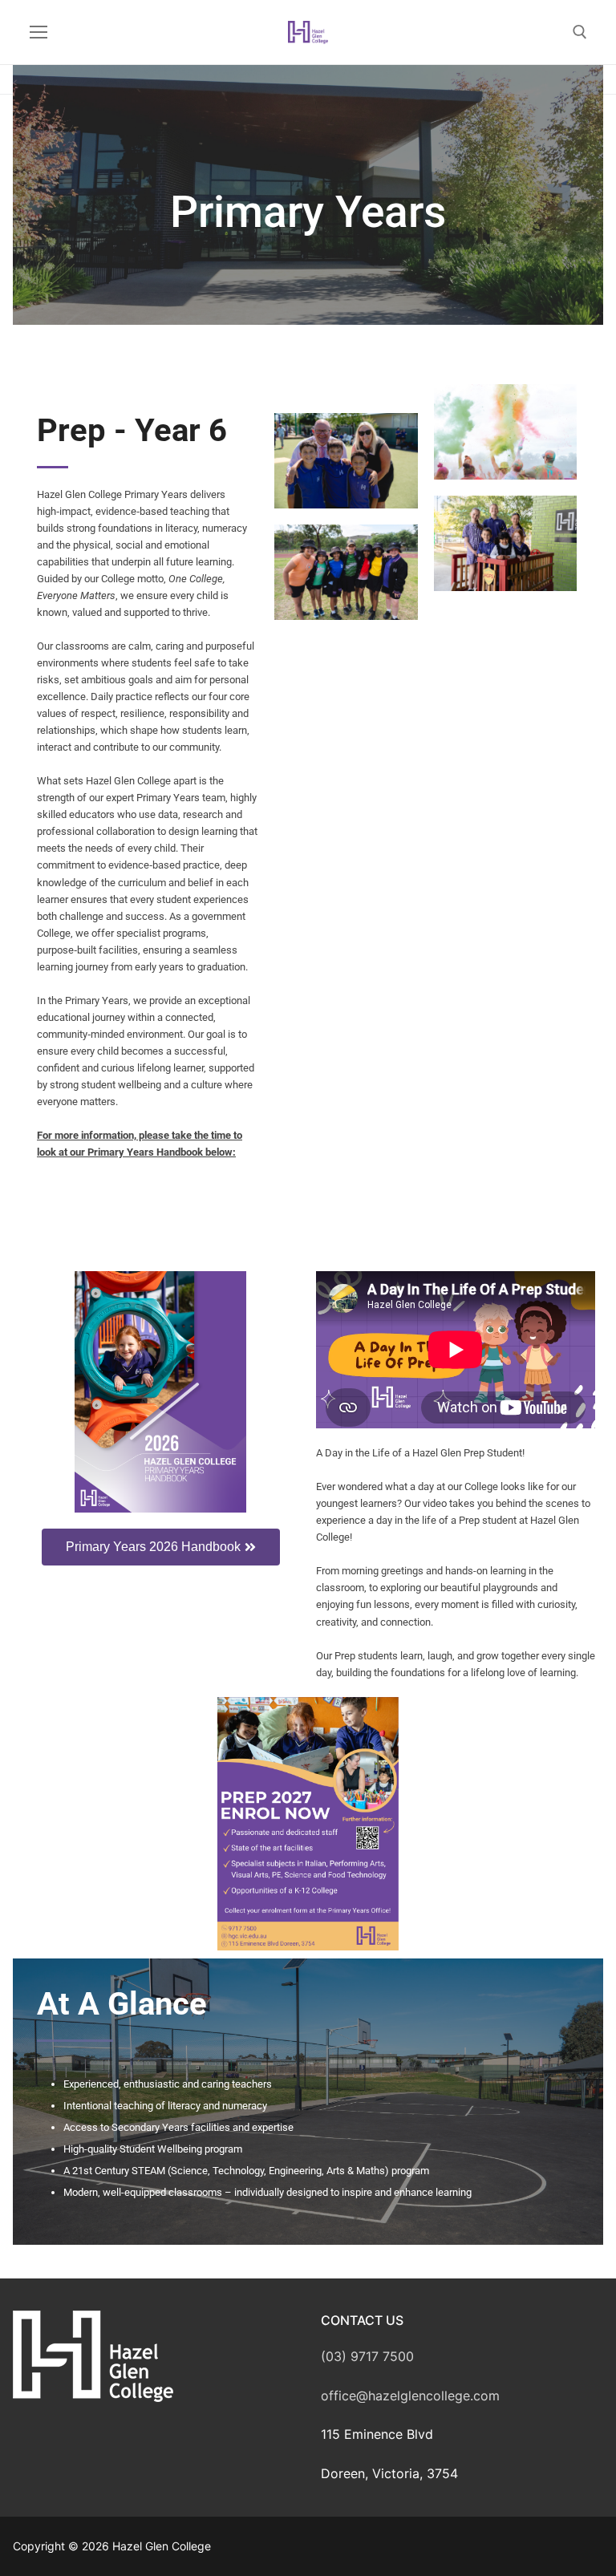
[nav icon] (38, 32)
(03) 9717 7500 (367, 2356)
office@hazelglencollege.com (410, 2396)
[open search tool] (580, 32)
